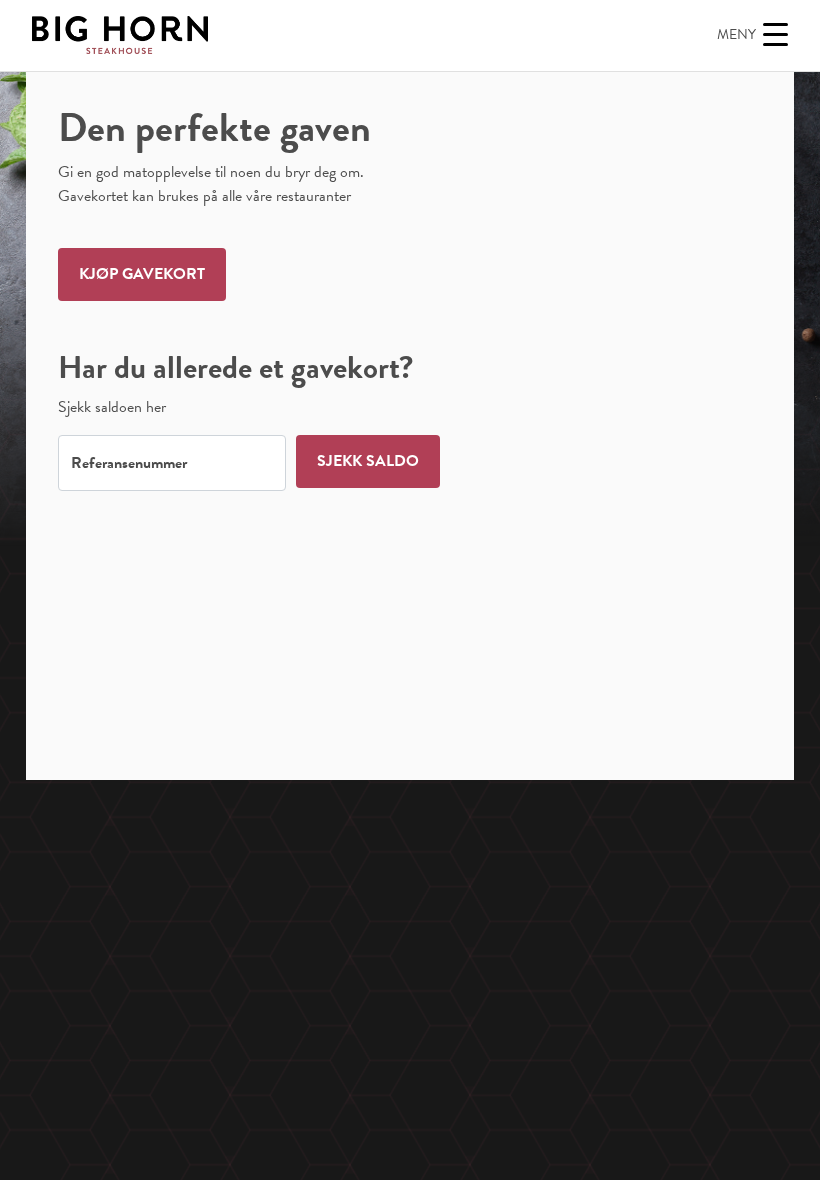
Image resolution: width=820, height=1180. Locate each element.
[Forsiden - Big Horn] (120, 35)
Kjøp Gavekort (142, 274)
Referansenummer (129, 463)
